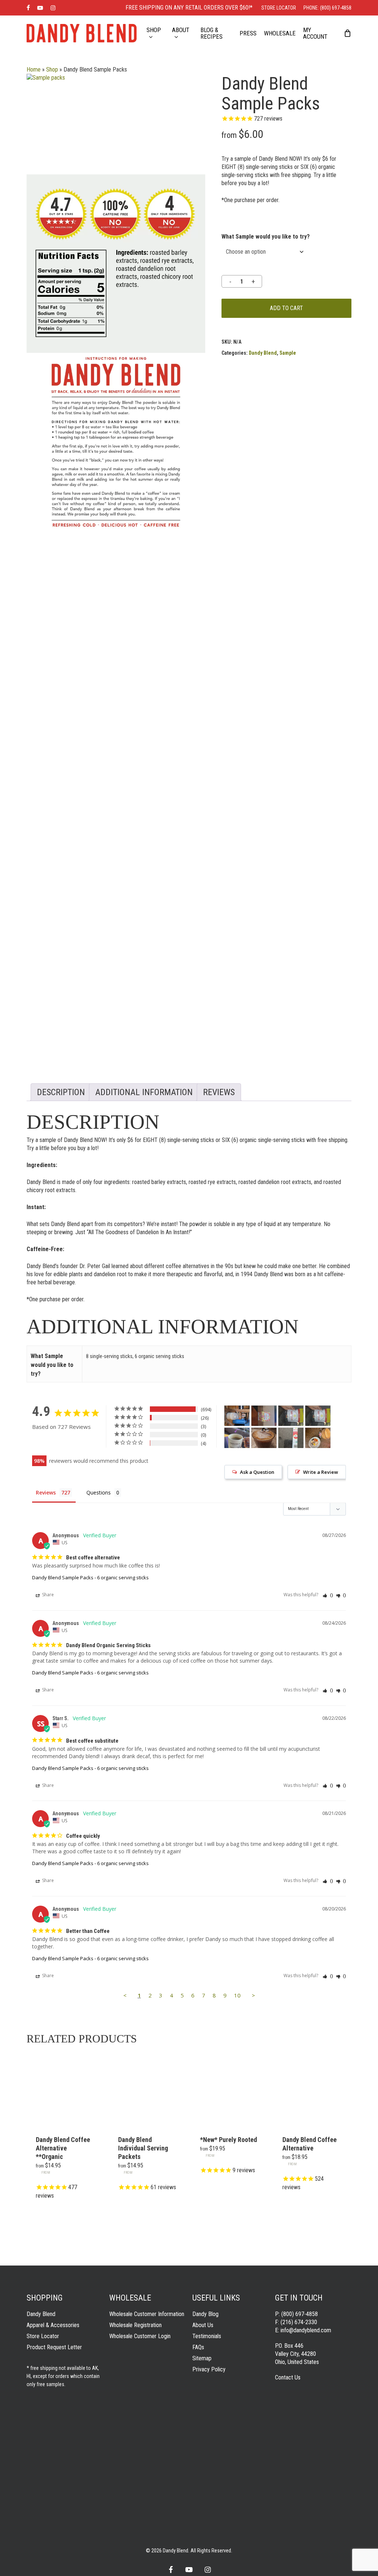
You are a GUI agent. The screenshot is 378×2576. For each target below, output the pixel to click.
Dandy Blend (263, 353)
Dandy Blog (205, 2314)
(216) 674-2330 (299, 2322)
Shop (52, 70)
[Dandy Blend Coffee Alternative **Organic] (66, 2088)
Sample (288, 353)
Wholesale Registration (135, 2325)
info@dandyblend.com (306, 2330)
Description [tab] (61, 1092)
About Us (203, 2325)
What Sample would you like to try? (266, 237)
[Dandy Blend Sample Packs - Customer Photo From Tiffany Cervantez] (318, 1438)
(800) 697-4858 (300, 2314)
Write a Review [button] (321, 1472)
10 (237, 1995)
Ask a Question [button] (257, 1472)
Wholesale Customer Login (140, 2336)
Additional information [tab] (144, 1092)
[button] (328, 1595)
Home (34, 70)
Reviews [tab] (219, 1092)
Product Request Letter (54, 2347)
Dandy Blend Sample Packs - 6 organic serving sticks (90, 1577)
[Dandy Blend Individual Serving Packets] (148, 2088)
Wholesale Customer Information (147, 2314)
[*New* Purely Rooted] (230, 2088)
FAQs (198, 2347)
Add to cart (286, 308)
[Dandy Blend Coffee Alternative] (312, 2088)
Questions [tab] (99, 1492)
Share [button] (47, 1595)
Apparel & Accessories (53, 2325)
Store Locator (43, 2336)
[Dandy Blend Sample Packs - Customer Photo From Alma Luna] (291, 1438)
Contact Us (288, 2377)
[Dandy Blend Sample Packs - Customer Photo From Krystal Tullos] (264, 1438)
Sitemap (202, 2358)
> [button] (253, 1995)
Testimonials (207, 2336)
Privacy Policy (209, 2369)
